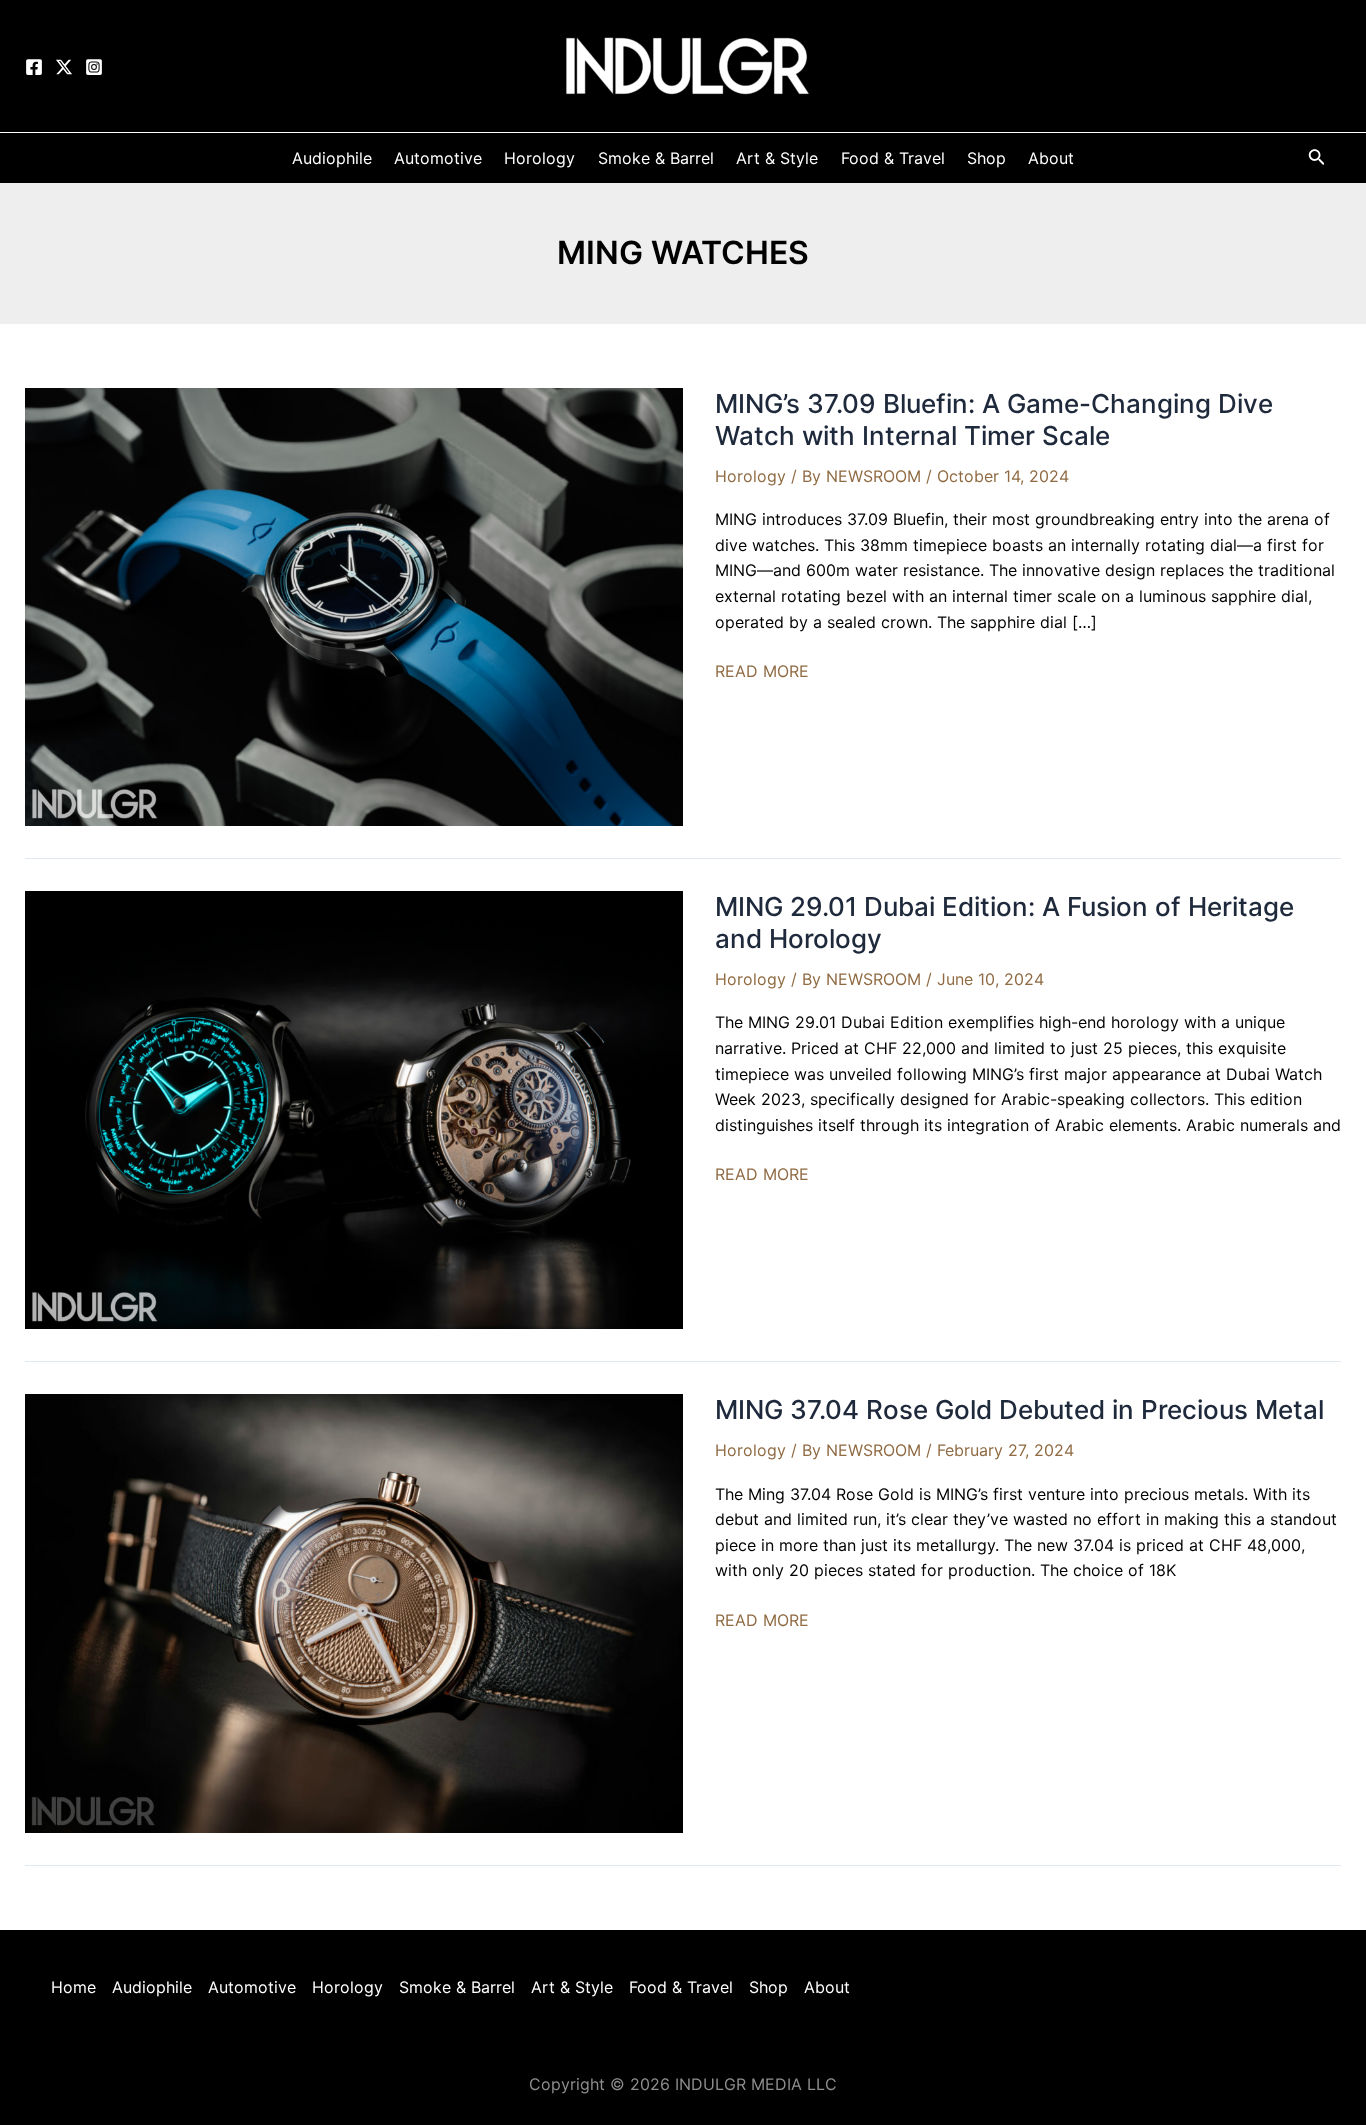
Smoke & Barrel (457, 1987)
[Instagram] (94, 67)
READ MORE (762, 672)
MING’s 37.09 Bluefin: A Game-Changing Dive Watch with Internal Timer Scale (994, 419)
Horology (750, 476)
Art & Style (572, 1987)
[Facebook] (34, 67)
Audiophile (152, 1987)
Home (73, 1987)
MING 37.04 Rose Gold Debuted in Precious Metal (1019, 1409)
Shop (768, 1987)
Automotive (252, 1987)
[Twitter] (64, 67)
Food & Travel (681, 1987)
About (827, 1987)
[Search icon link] (1317, 160)
